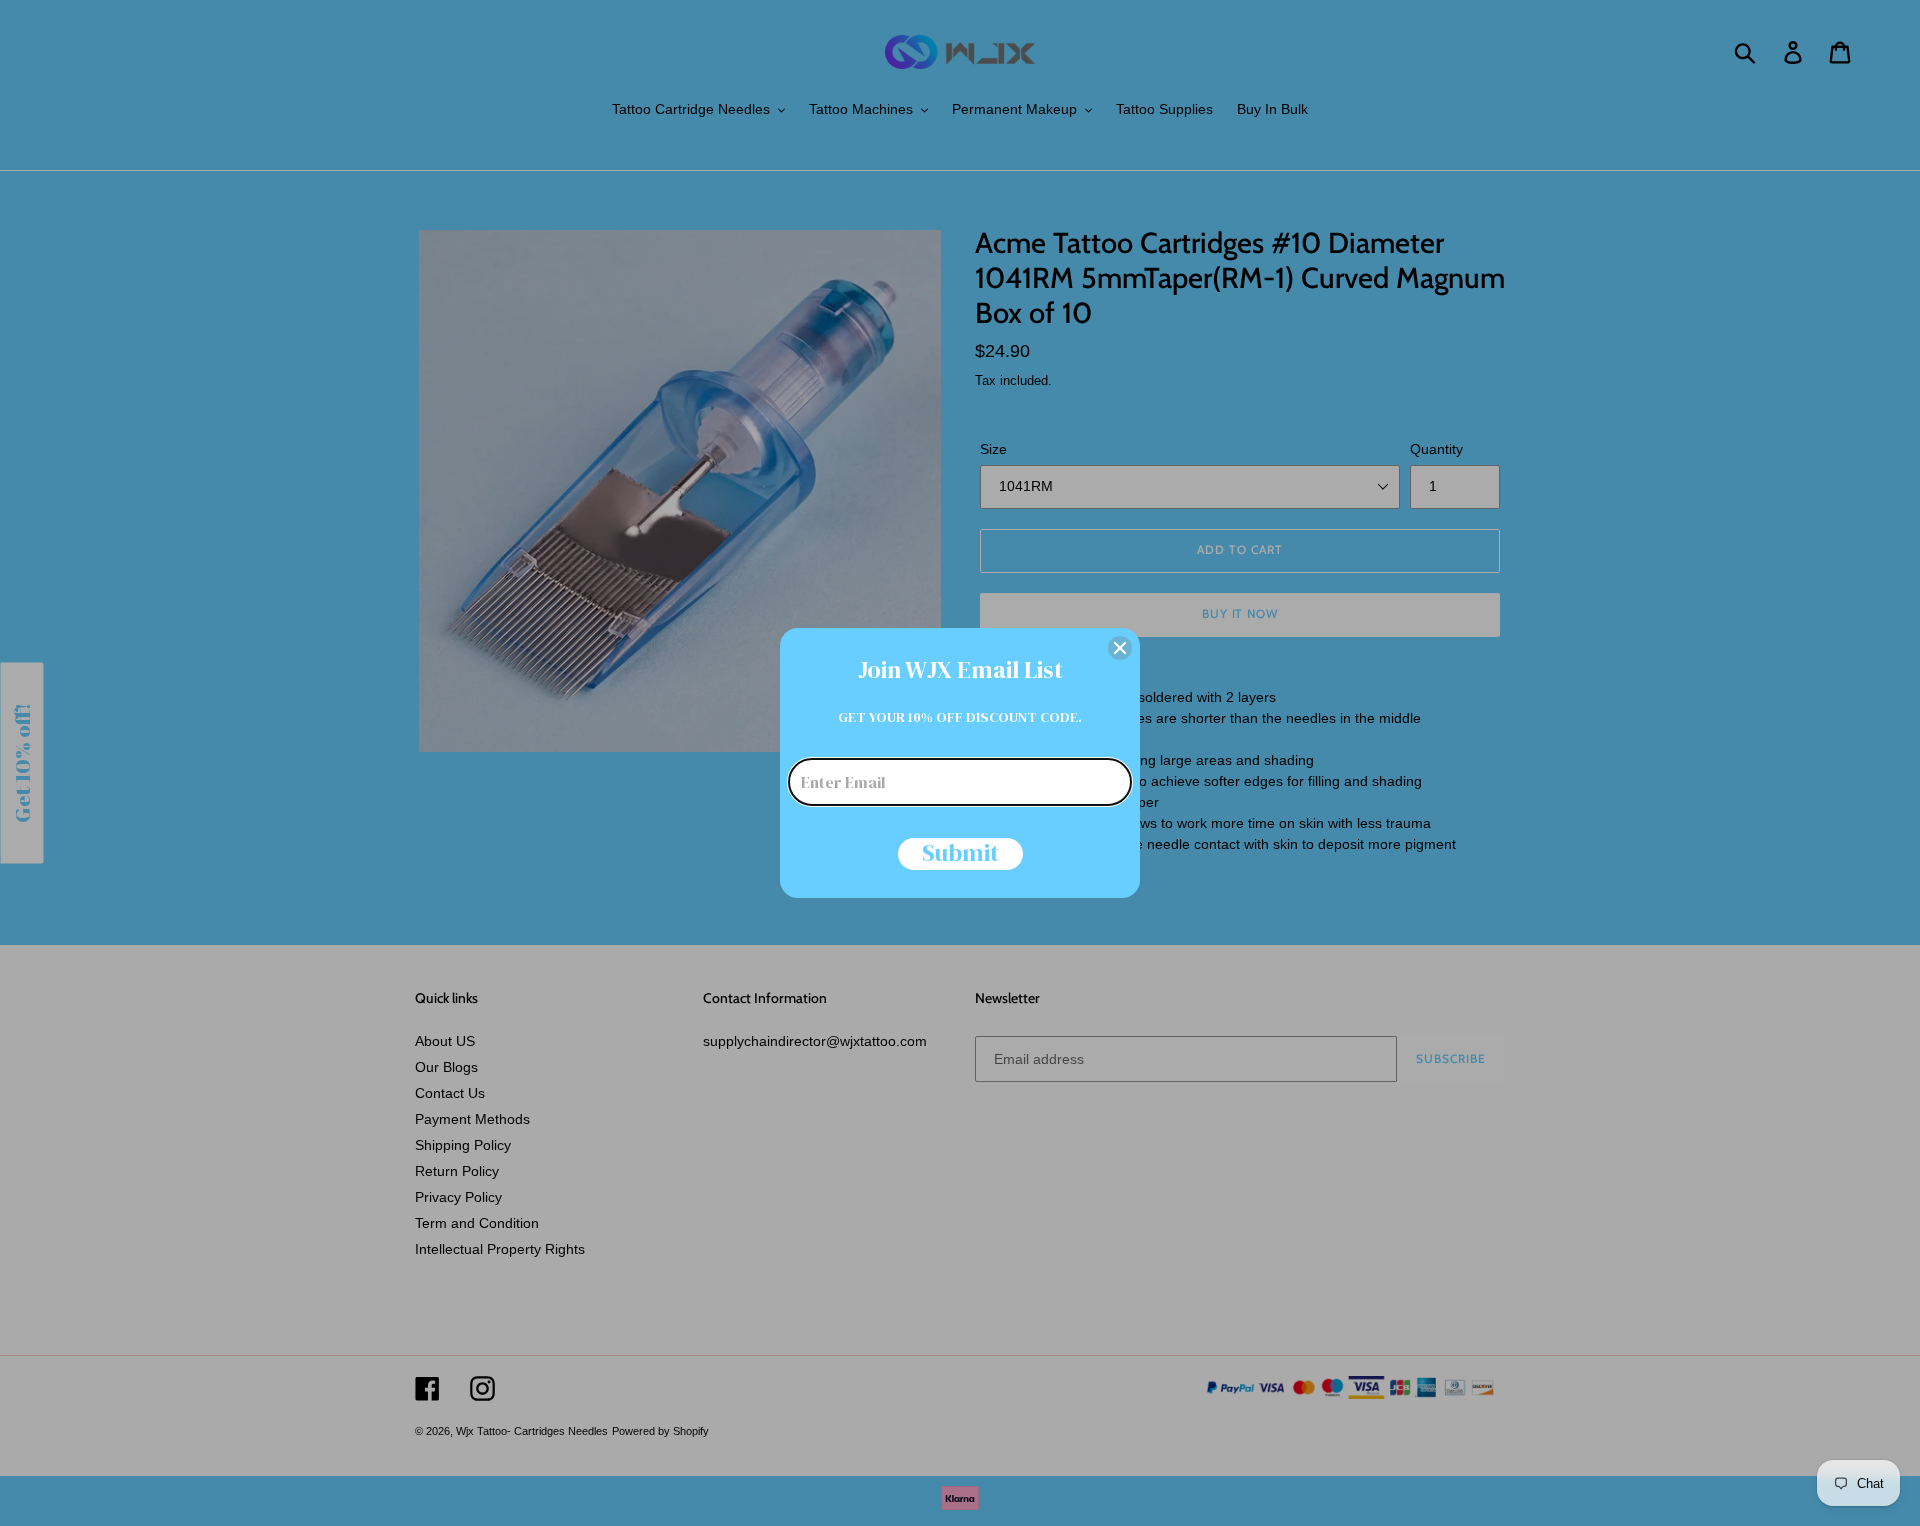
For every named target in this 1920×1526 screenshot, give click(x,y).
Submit (960, 854)
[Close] (1120, 648)
